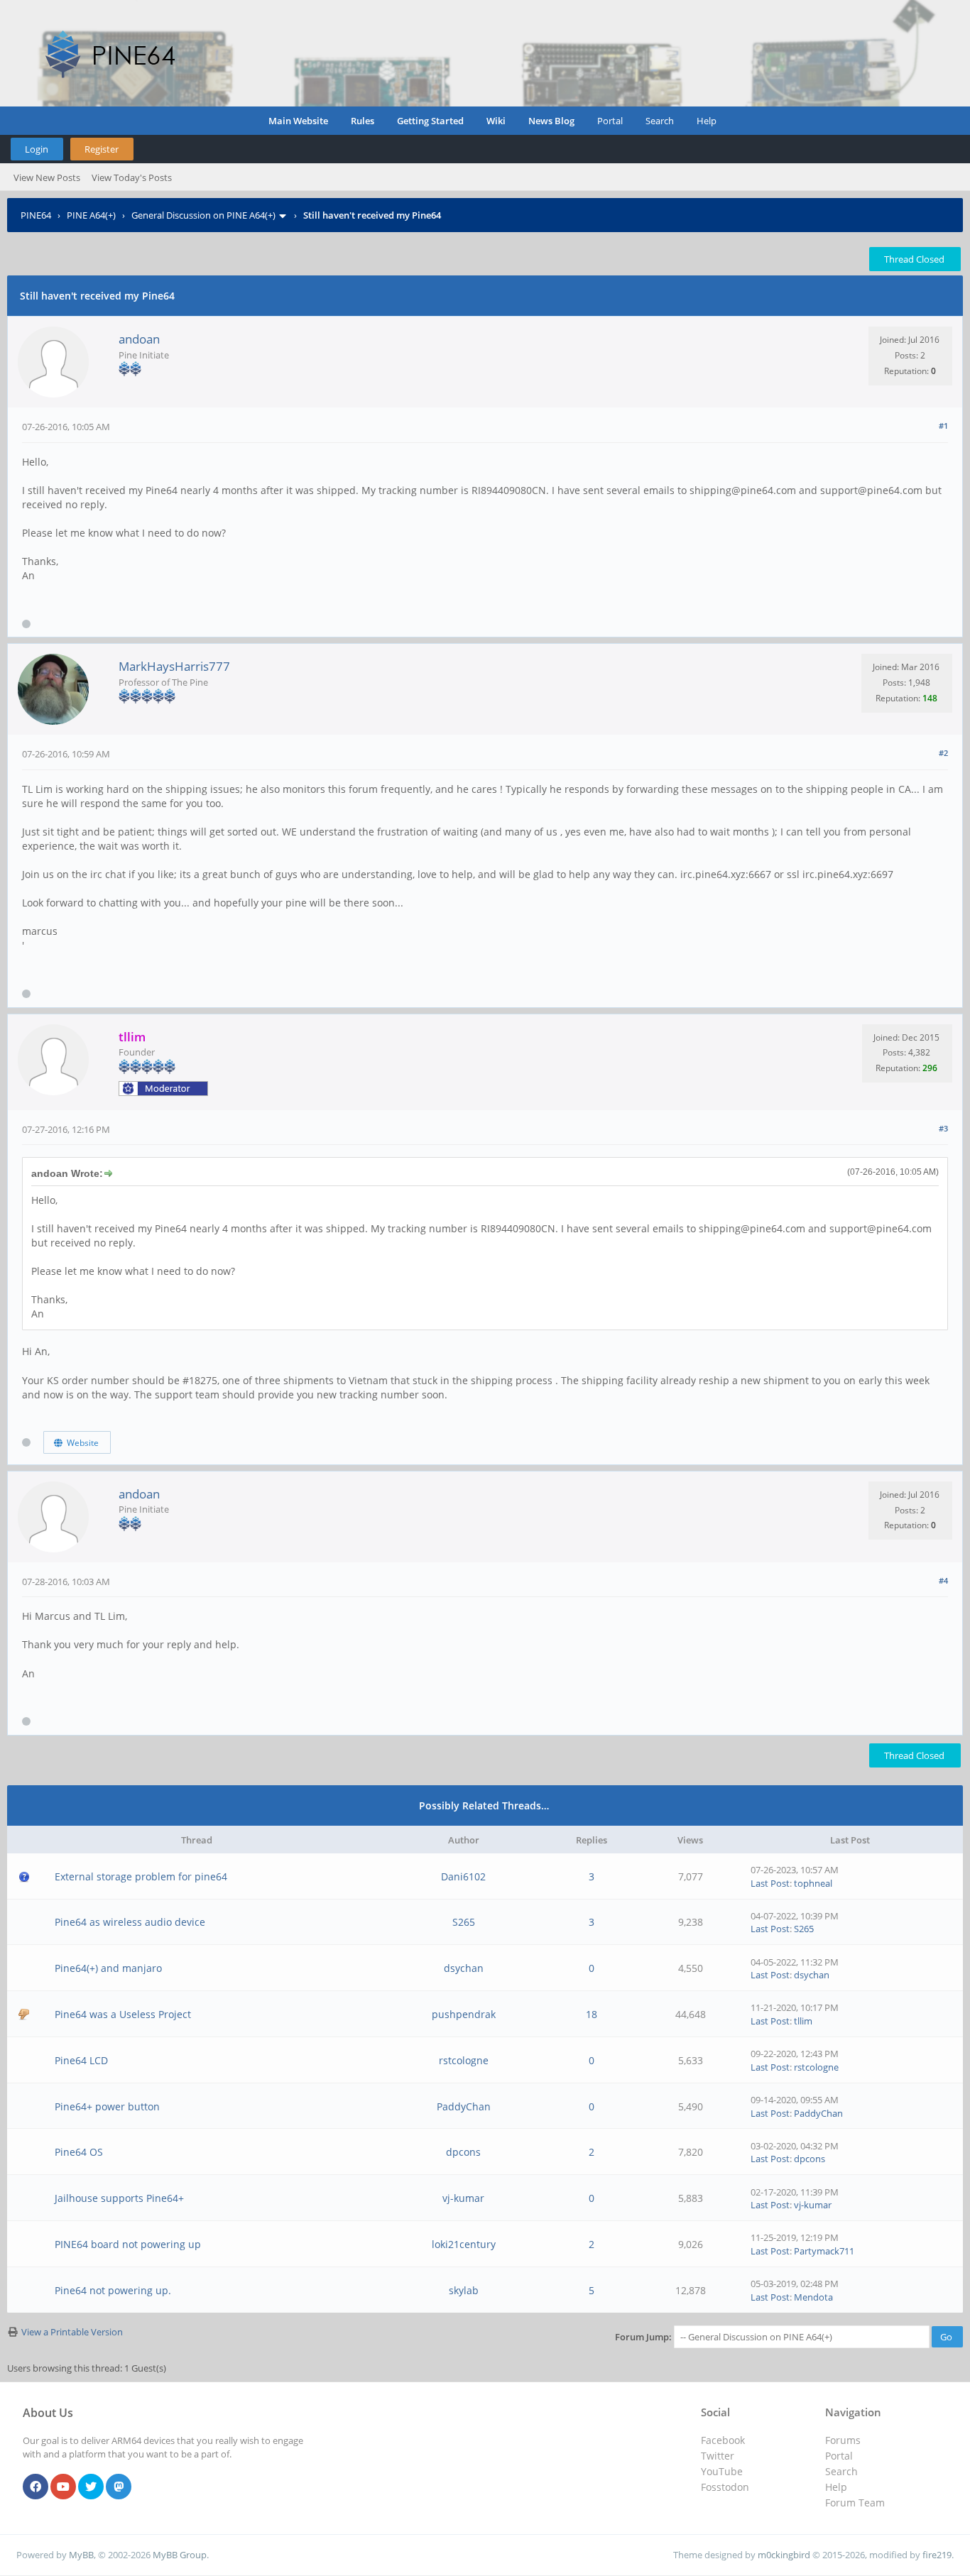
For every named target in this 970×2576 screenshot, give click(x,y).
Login (37, 149)
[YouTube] (63, 2487)
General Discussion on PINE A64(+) (203, 215)
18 (592, 2014)
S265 (464, 1922)
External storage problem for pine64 (141, 1876)
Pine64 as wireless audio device (130, 1922)
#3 (943, 1128)
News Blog (551, 121)
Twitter (718, 2456)
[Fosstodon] (119, 2487)
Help (707, 121)
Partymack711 (824, 2251)
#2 (943, 753)
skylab (464, 2290)
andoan (139, 339)
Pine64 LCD (81, 2060)
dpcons (463, 2152)
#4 (943, 1580)
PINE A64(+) (91, 215)
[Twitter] (91, 2487)
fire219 (937, 2555)
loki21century (464, 2244)
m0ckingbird (784, 2555)
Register (102, 149)
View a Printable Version (72, 2332)
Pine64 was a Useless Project (123, 2014)
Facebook (723, 2440)
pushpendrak (464, 2014)
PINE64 (36, 215)
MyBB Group (180, 2555)
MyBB (81, 2555)
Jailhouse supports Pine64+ (119, 2198)
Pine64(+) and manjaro (108, 1968)
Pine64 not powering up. (113, 2290)
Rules (363, 121)
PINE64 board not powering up (128, 2244)
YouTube (722, 2471)
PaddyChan (464, 2106)
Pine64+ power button (107, 2106)
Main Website (298, 121)
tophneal (813, 1883)
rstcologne (464, 2060)
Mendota (813, 2297)
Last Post (770, 1883)
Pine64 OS (79, 2152)
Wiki (496, 121)
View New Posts (47, 177)
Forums (843, 2440)
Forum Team (855, 2503)
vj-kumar (463, 2198)
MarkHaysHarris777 (174, 666)
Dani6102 (463, 1876)
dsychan (464, 1968)
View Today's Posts (132, 177)
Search (660, 121)
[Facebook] (36, 2487)
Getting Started (430, 121)
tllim (803, 2021)
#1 (943, 426)
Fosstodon (725, 2487)
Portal (610, 121)
